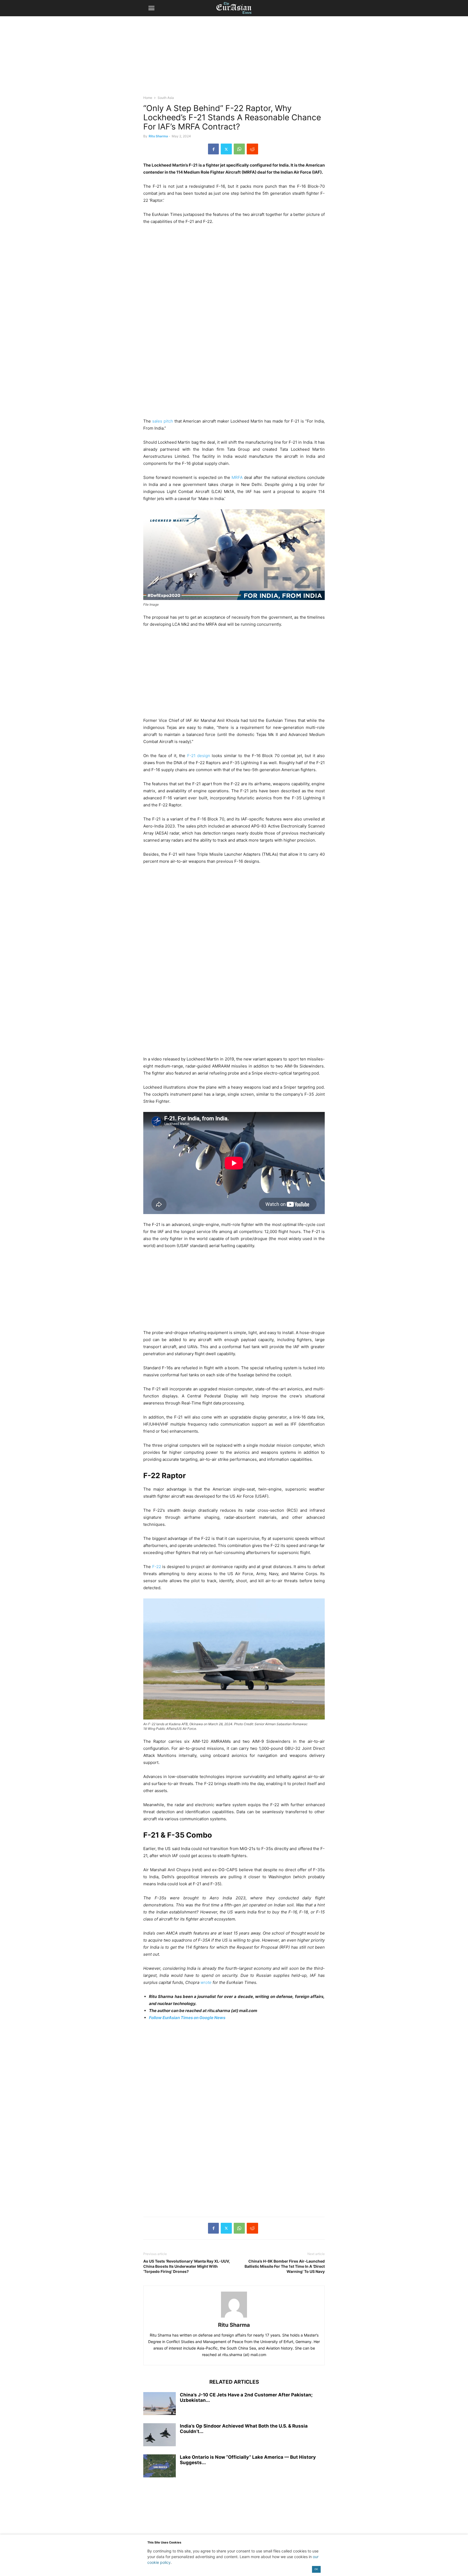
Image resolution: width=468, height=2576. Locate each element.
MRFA (237, 477)
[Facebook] (213, 149)
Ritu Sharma (158, 136)
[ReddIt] (252, 149)
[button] (151, 8)
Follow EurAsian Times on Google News (187, 2018)
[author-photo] (234, 2317)
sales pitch (163, 421)
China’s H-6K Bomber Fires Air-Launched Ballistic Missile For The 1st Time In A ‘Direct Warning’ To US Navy (285, 2266)
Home (148, 98)
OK (316, 2569)
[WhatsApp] (239, 149)
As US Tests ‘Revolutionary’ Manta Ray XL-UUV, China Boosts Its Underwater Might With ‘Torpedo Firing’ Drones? (187, 2266)
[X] (226, 149)
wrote (206, 1982)
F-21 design (199, 756)
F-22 (157, 1567)
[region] (234, 58)
